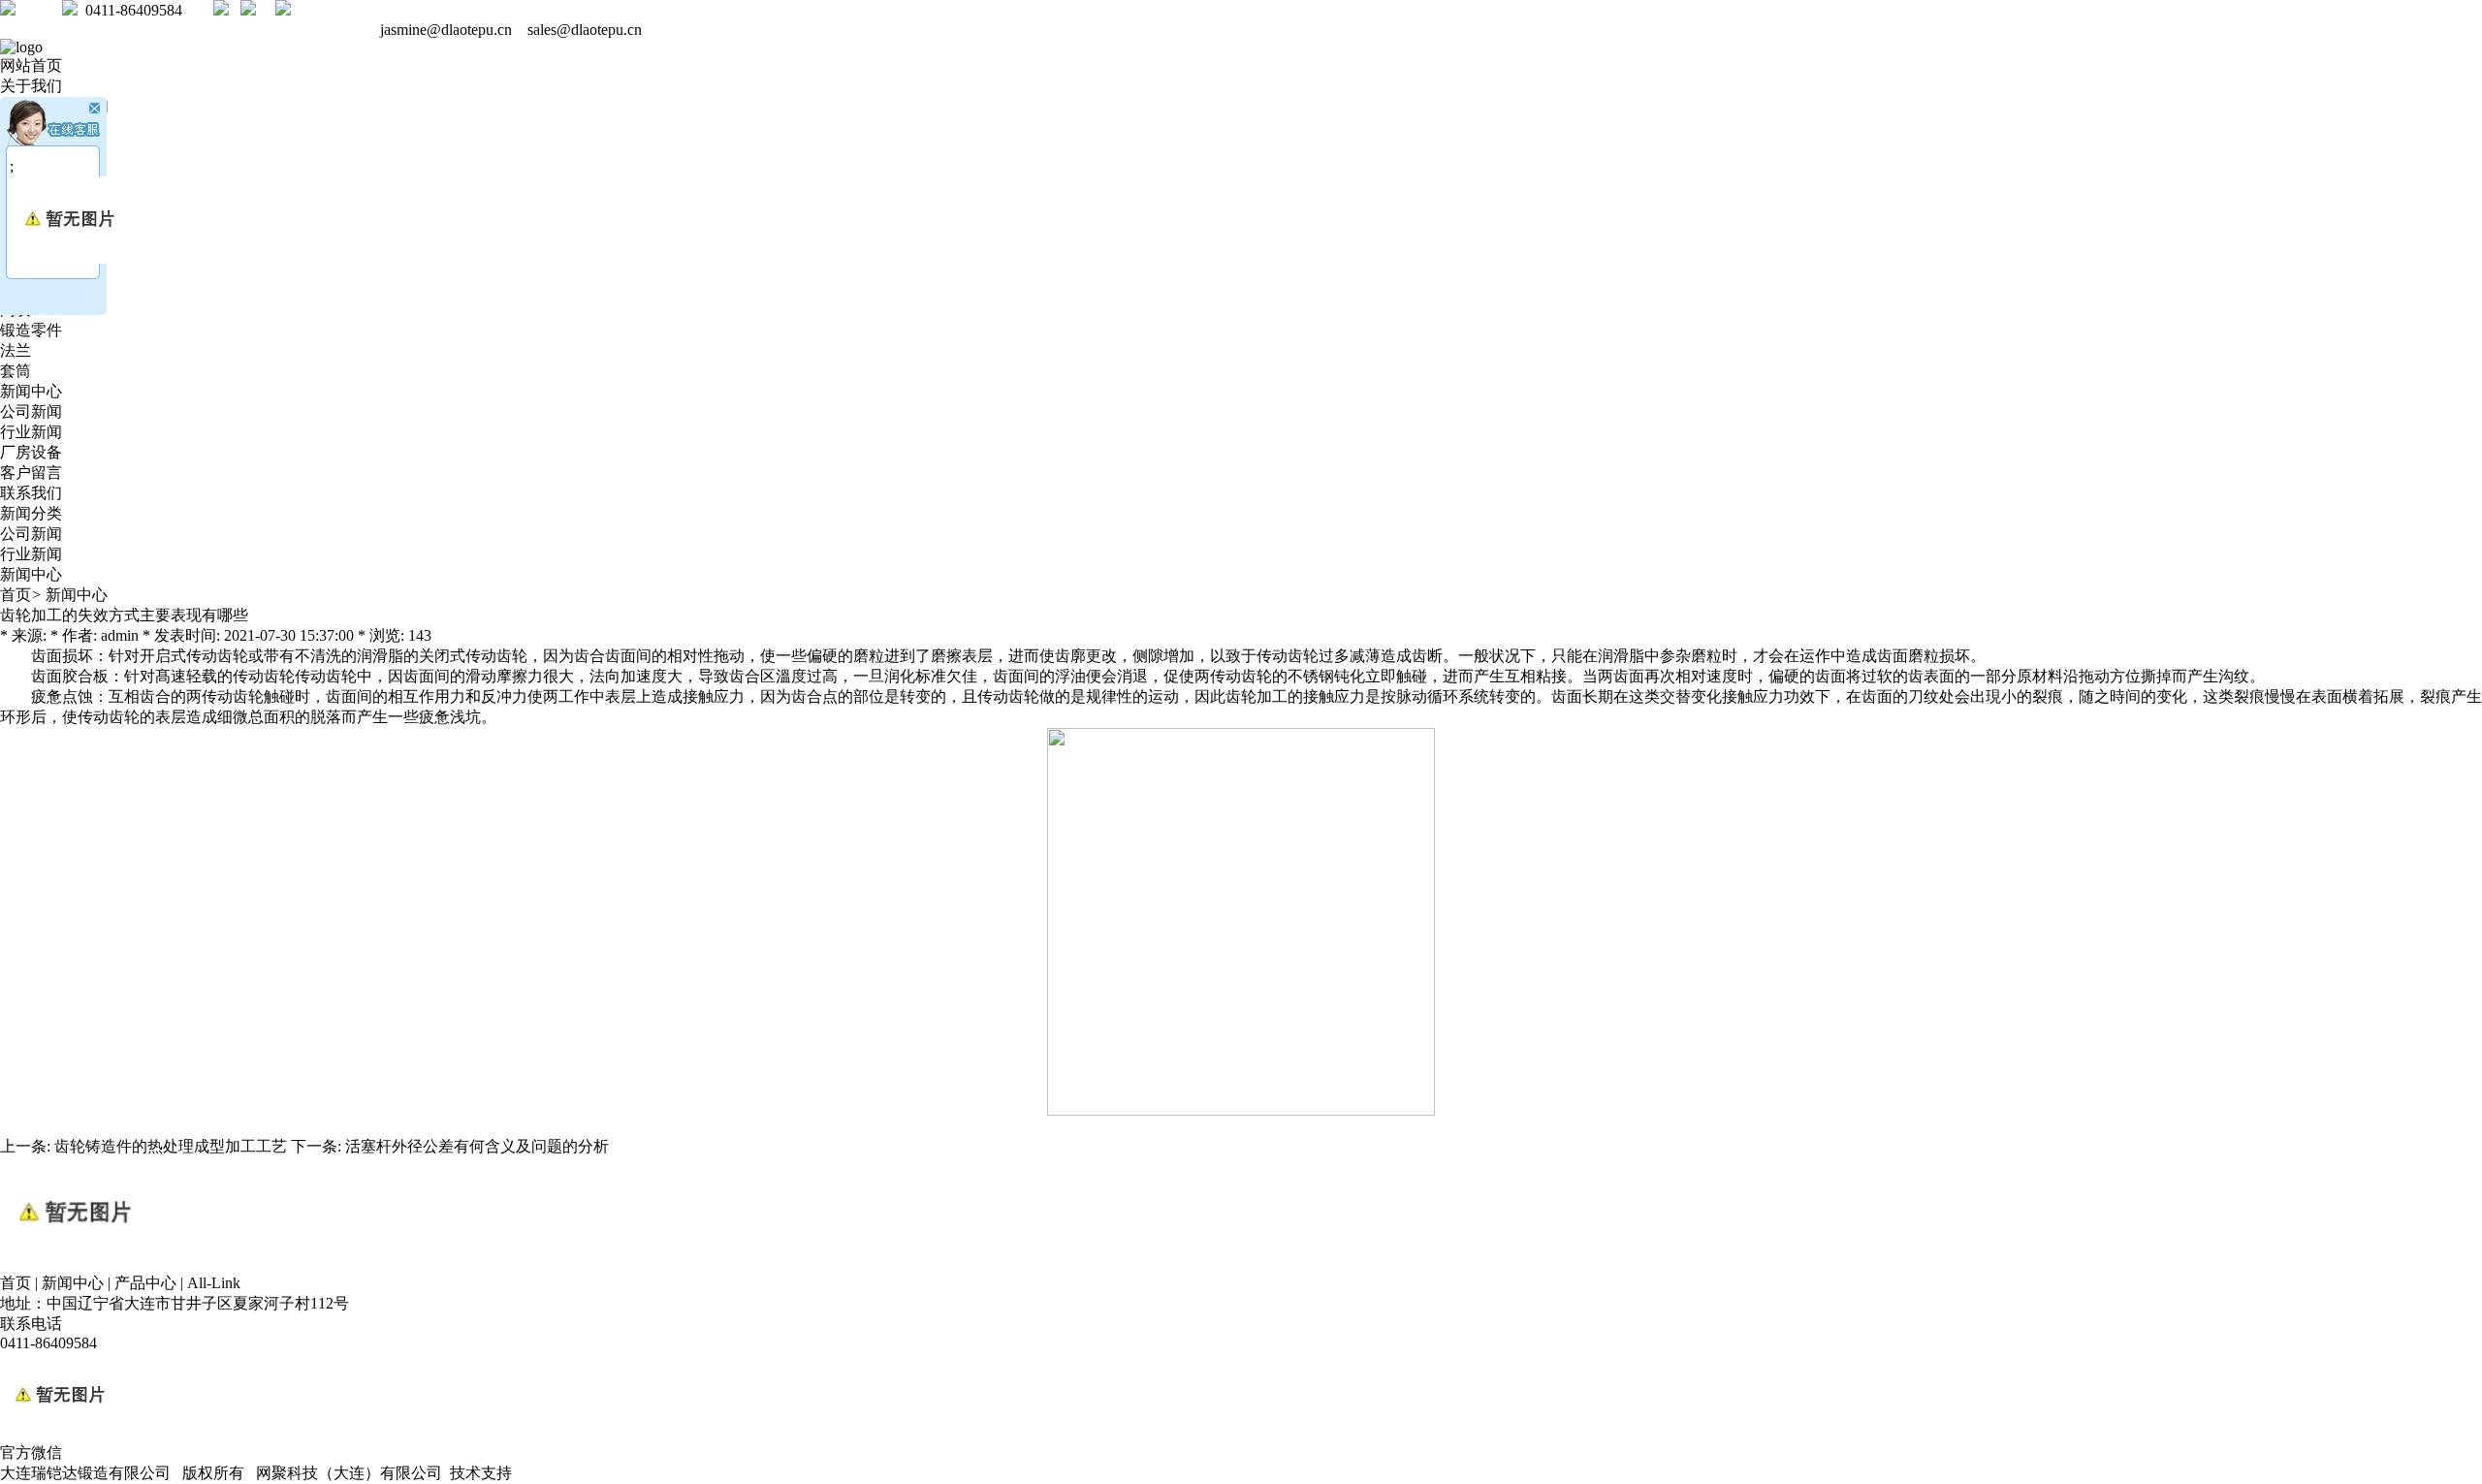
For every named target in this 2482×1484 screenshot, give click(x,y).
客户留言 (31, 473)
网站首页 (31, 65)
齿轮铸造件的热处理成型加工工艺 (171, 1146)
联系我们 (31, 493)
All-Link (214, 1283)
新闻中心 (31, 391)
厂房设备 (31, 452)
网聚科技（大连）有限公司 (349, 1473)
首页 (16, 595)
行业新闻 (31, 432)
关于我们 (31, 86)
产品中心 (145, 1283)
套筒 (16, 371)
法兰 (16, 350)
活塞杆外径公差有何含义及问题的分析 (477, 1146)
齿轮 (512, 656)
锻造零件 (31, 330)
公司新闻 (31, 411)
